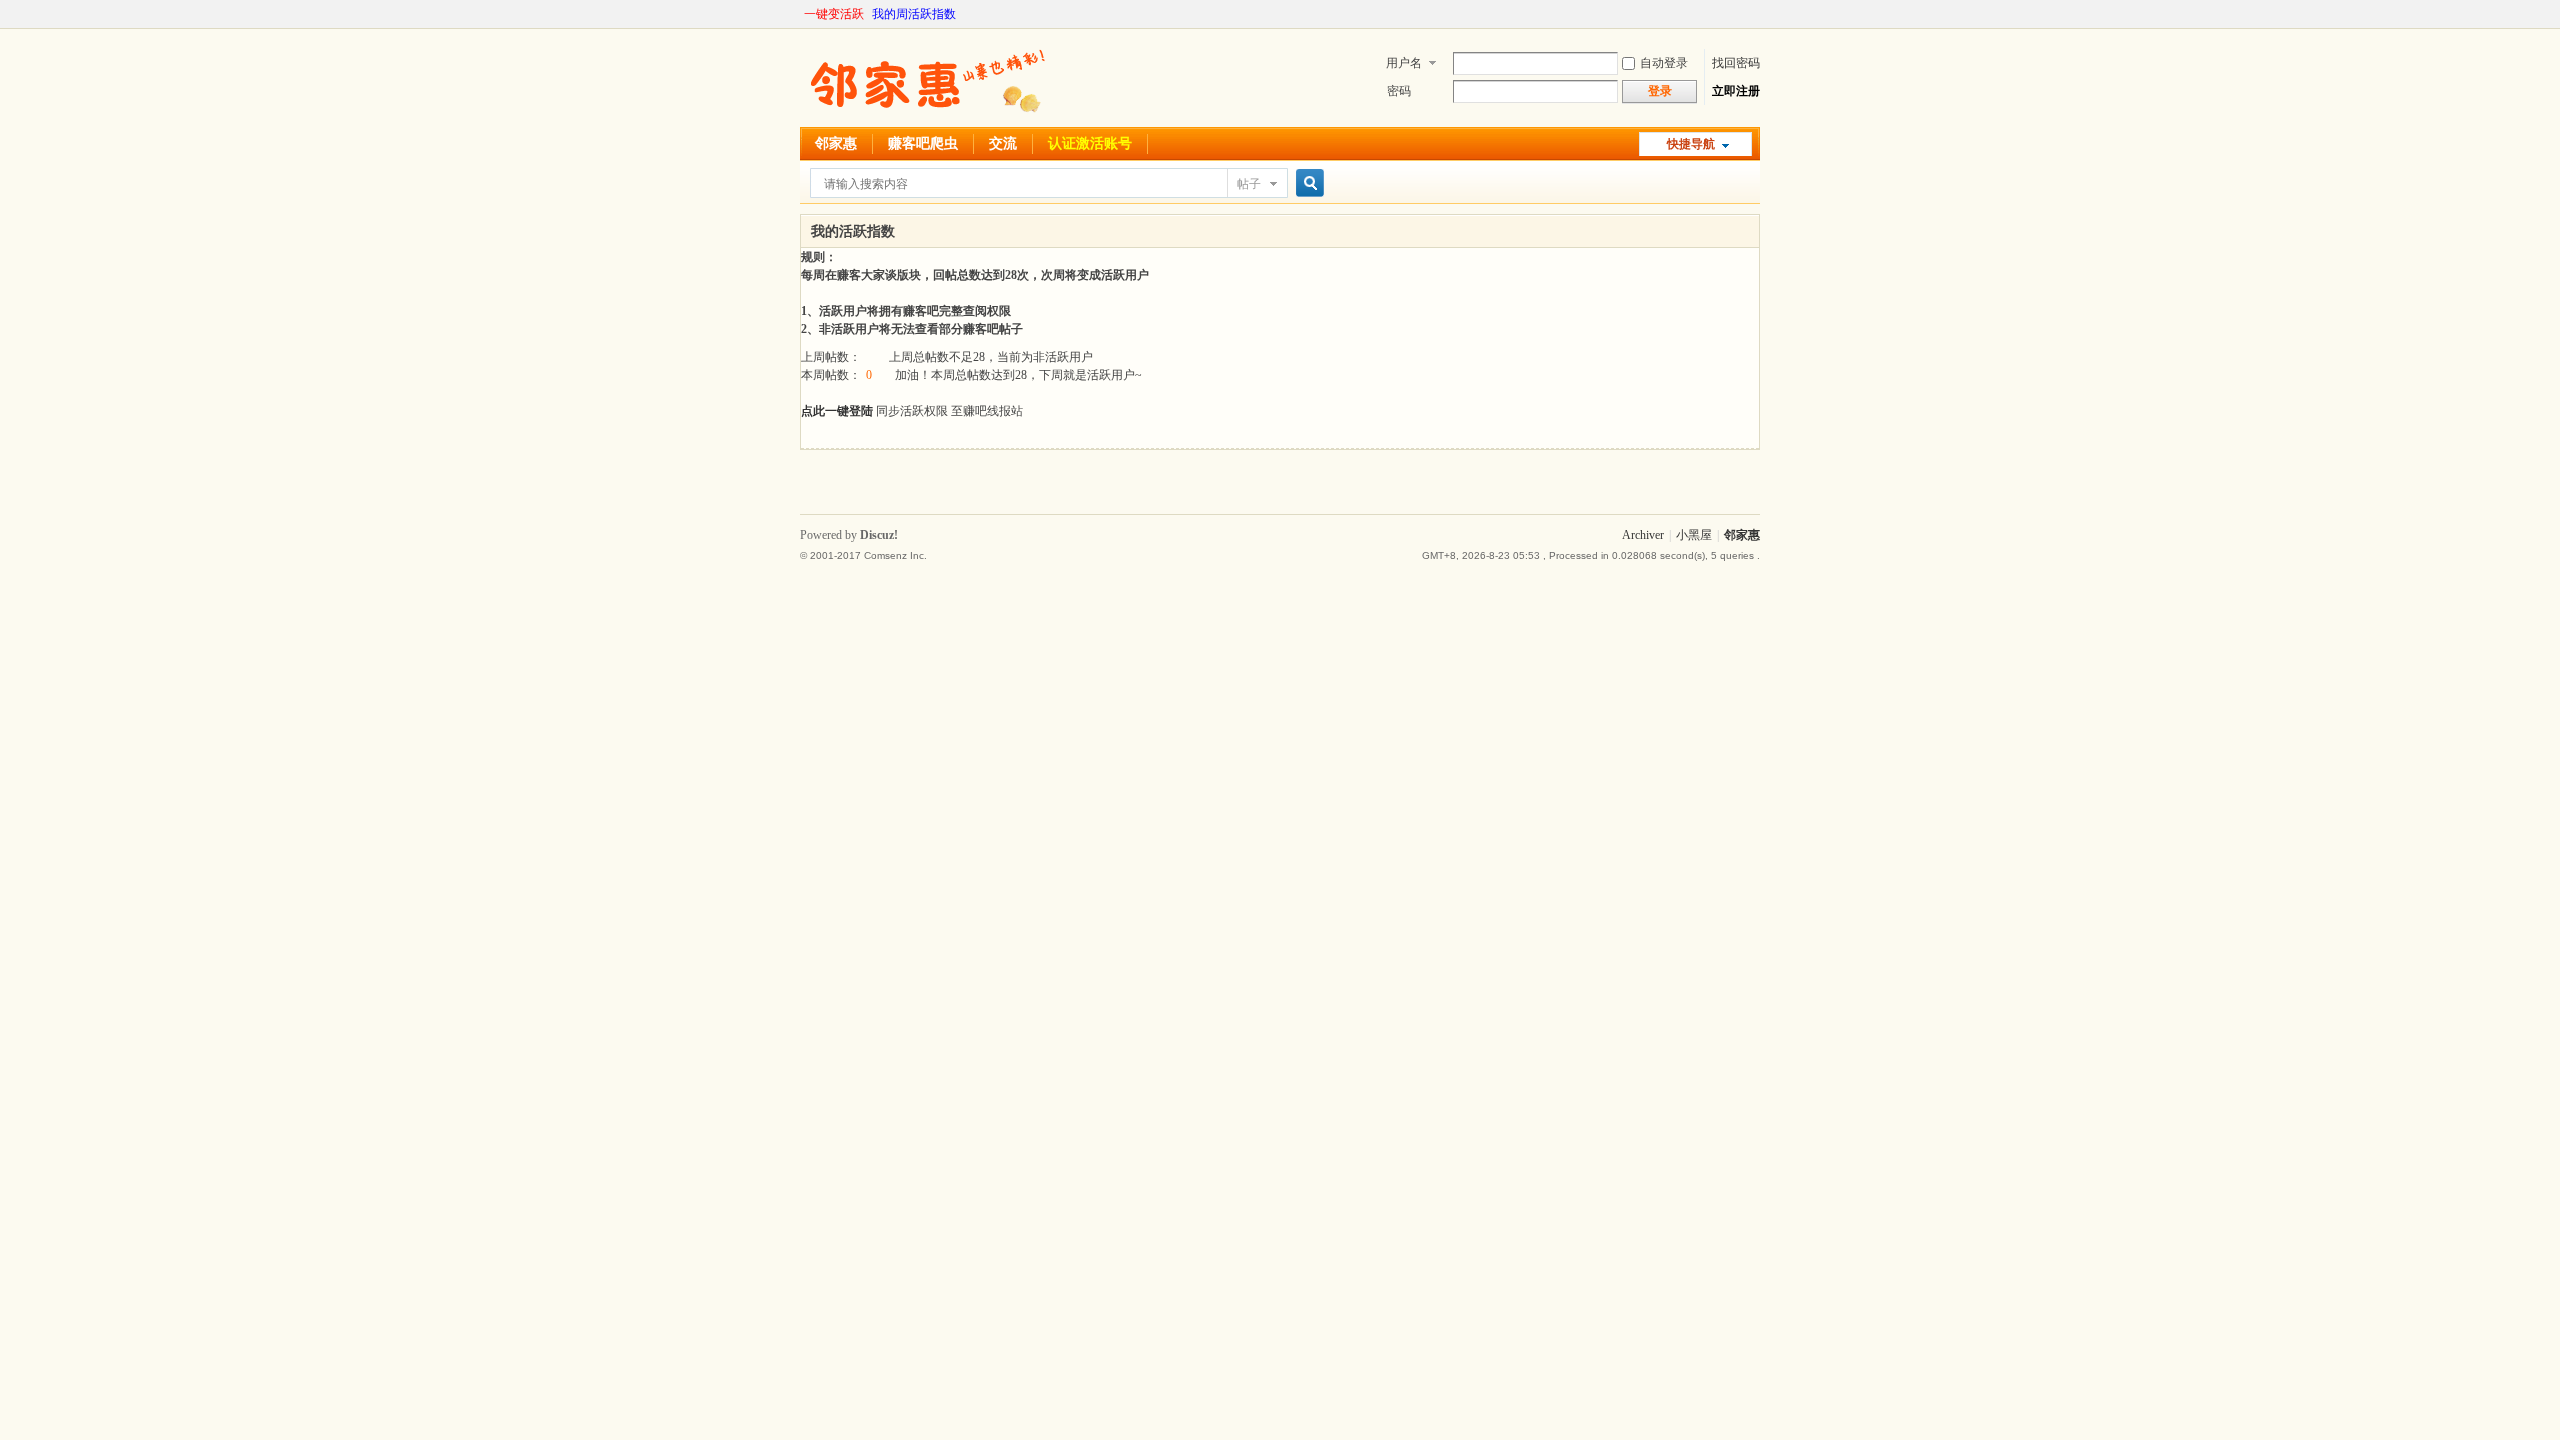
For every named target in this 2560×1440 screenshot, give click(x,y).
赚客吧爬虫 (923, 143)
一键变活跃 (834, 14)
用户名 (1404, 63)
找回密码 (1736, 63)
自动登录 (1664, 63)
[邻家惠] (925, 115)
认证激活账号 (1090, 143)
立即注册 (1736, 91)
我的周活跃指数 (914, 14)
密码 (1399, 91)
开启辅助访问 (1755, 14)
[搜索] (1307, 183)
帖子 (1249, 184)
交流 (1003, 143)
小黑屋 (1694, 535)
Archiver (1643, 535)
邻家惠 (836, 143)
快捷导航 (1691, 144)
